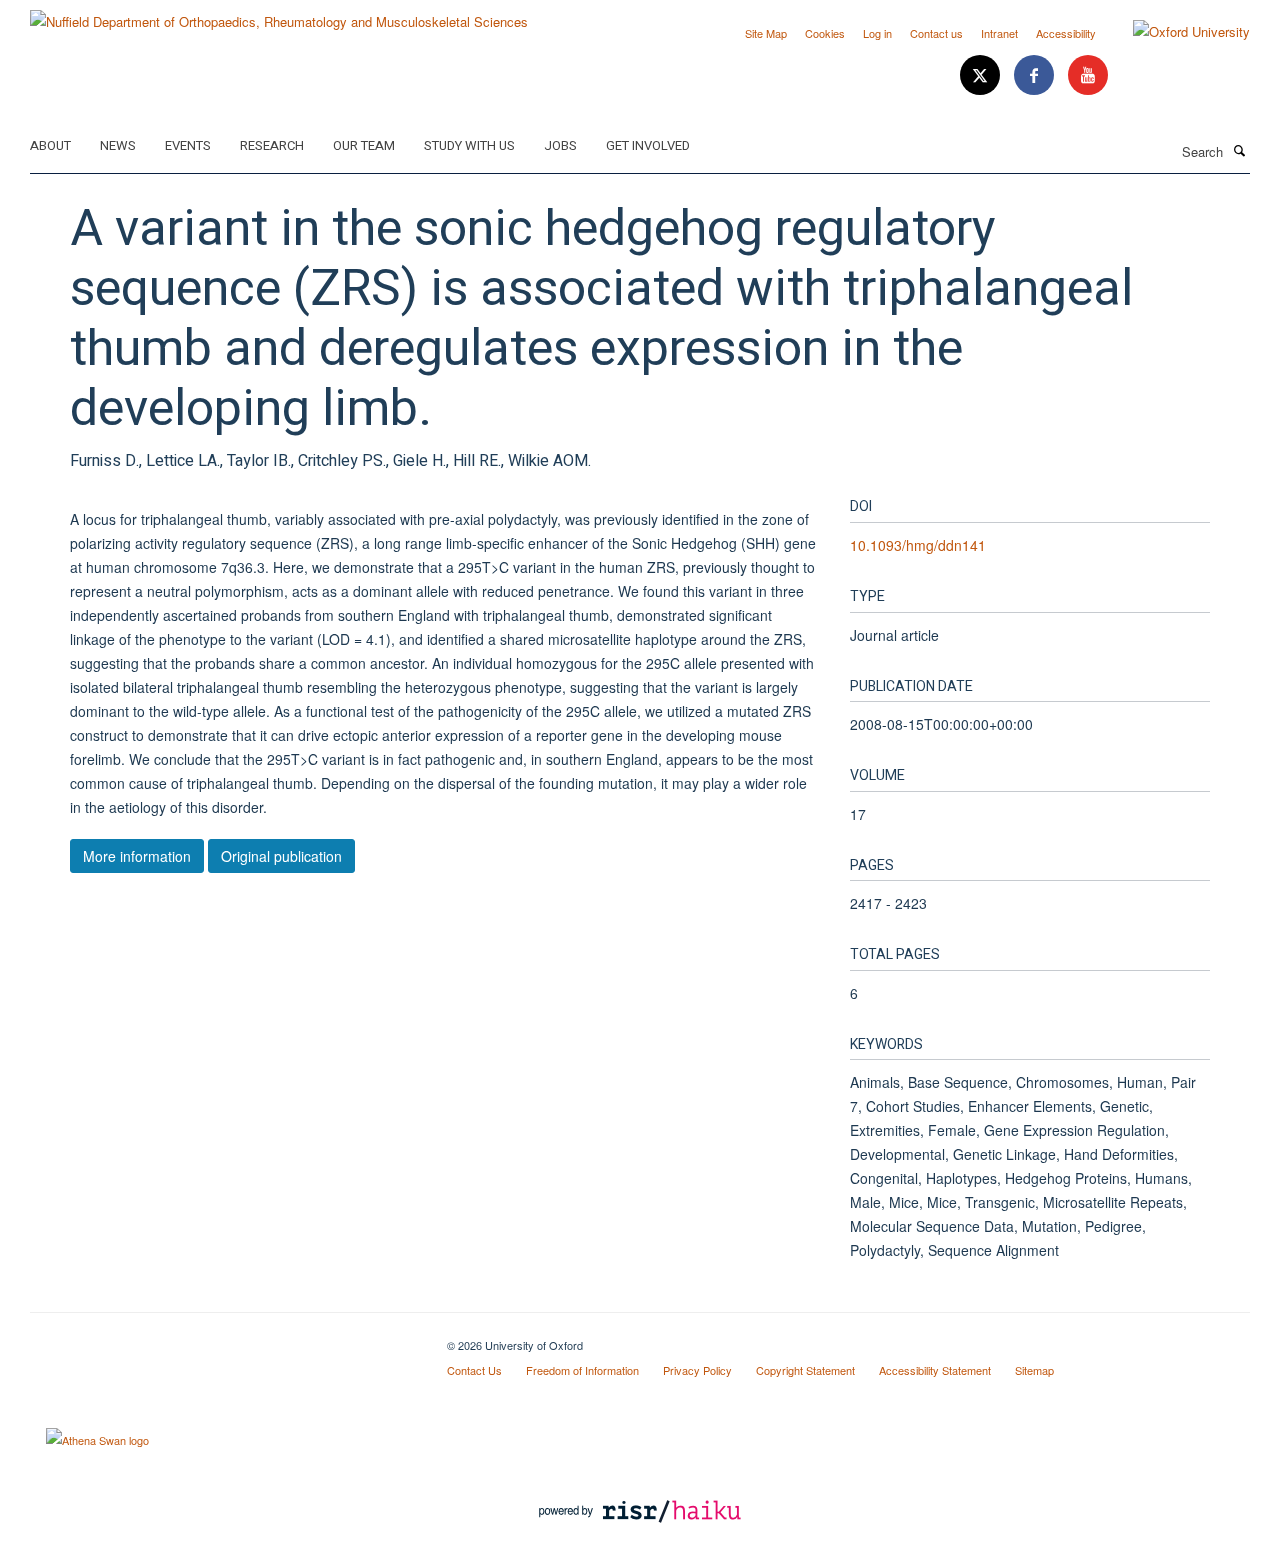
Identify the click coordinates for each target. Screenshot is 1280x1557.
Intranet (999, 33)
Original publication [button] (281, 856)
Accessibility (1066, 33)
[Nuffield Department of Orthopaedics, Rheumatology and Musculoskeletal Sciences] (279, 14)
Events (188, 145)
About (50, 145)
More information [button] (137, 856)
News (118, 145)
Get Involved (648, 145)
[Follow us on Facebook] (1036, 75)
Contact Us (474, 1370)
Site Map (766, 33)
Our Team (364, 145)
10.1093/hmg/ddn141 (918, 545)
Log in (877, 33)
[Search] (1239, 150)
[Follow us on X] (982, 75)
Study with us (469, 145)
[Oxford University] (1176, 32)
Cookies (825, 33)
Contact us (936, 33)
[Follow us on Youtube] (1088, 75)
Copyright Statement (805, 1370)
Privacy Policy (697, 1370)
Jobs (560, 145)
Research (272, 145)
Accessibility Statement (935, 1370)
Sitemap (1034, 1370)
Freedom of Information (582, 1370)
